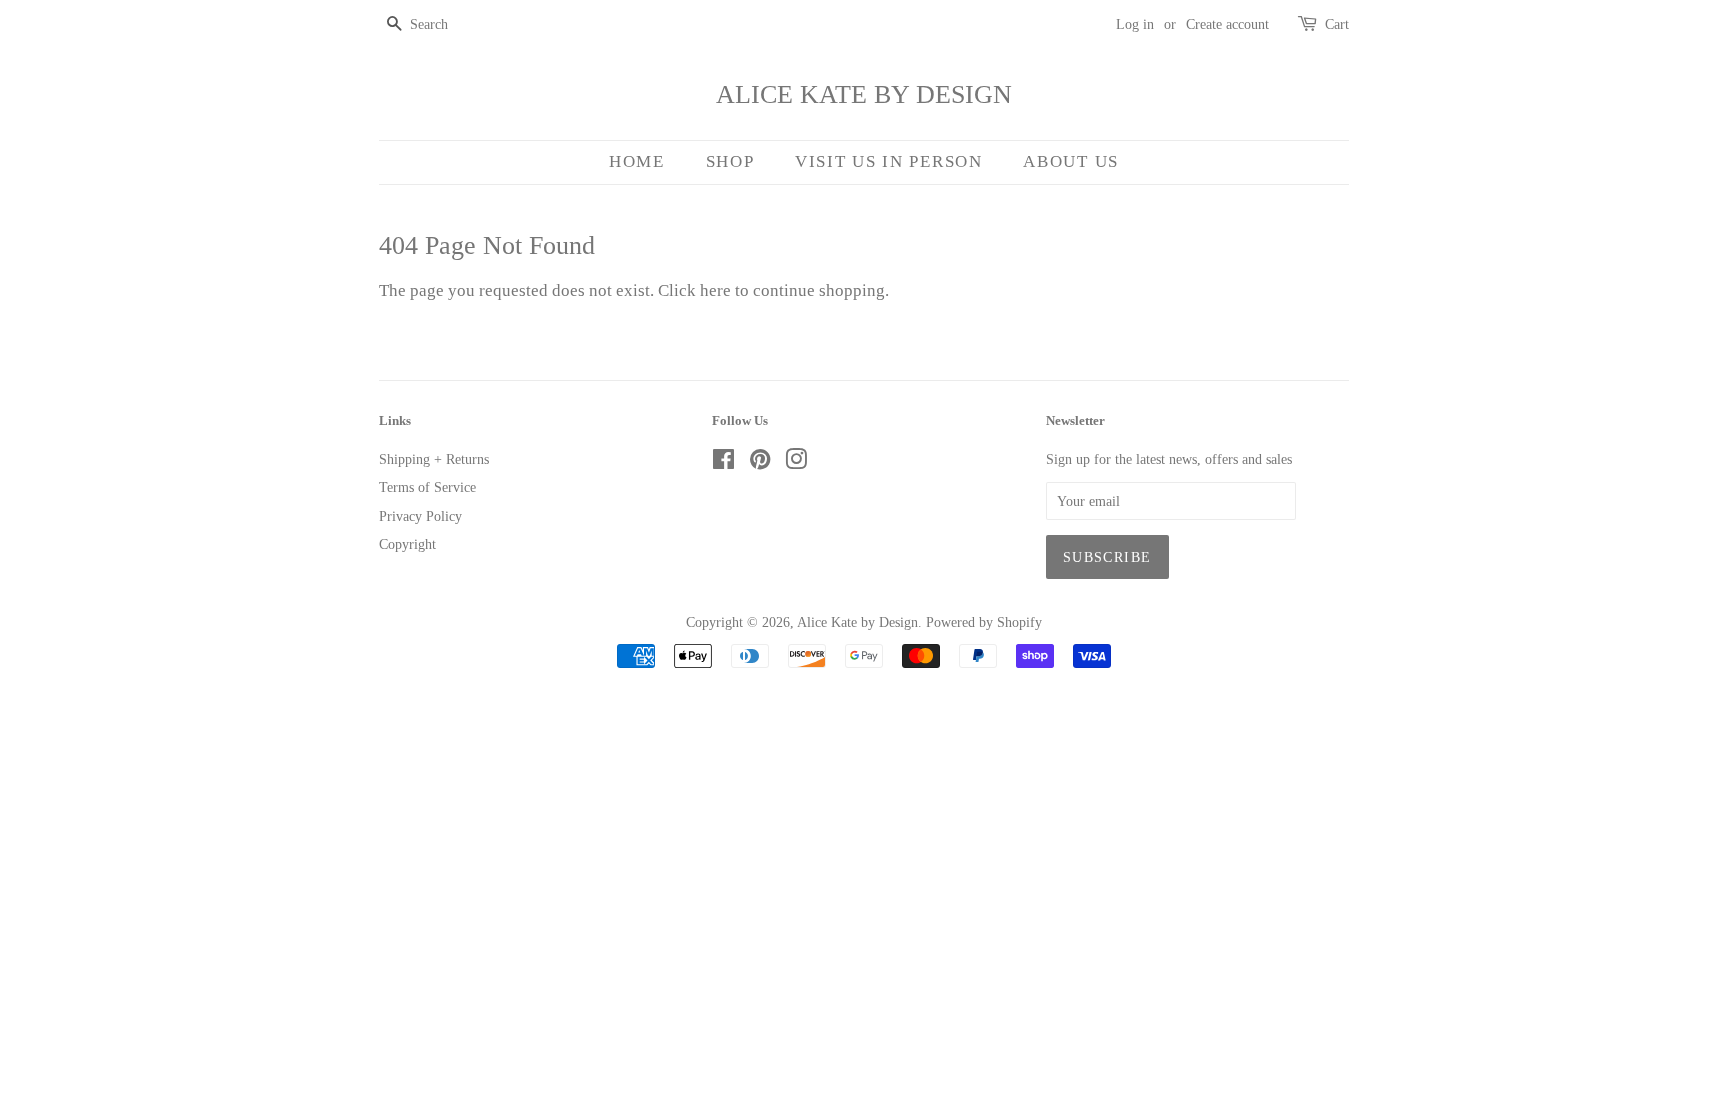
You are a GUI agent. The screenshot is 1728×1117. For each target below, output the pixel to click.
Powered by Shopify (984, 622)
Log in (1135, 24)
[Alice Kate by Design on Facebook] (723, 463)
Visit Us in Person (889, 161)
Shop (730, 161)
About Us (1071, 161)
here (715, 290)
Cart (1337, 24)
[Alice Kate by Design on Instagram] (796, 463)
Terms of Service (427, 487)
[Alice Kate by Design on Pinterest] (760, 463)
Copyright (407, 544)
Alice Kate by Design (864, 94)
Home (637, 161)
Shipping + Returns (434, 459)
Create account (1227, 24)
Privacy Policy (420, 516)
